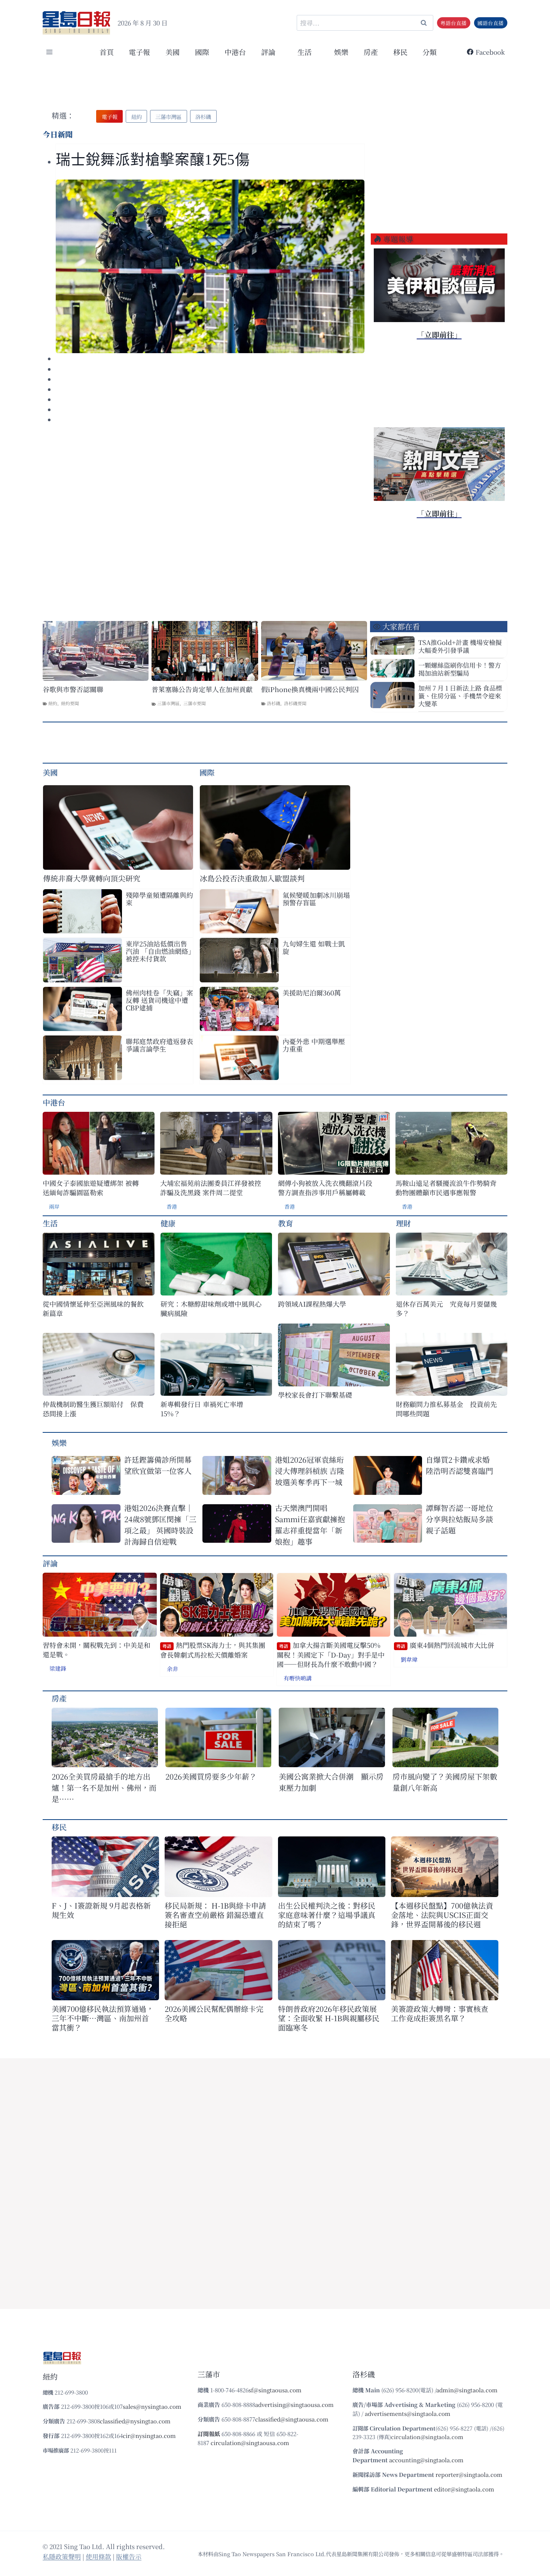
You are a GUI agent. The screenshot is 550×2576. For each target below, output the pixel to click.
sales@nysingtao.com (152, 2406)
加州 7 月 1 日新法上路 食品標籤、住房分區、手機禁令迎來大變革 (460, 696)
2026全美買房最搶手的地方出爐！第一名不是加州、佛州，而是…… (104, 1788)
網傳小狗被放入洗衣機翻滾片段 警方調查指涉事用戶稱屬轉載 (325, 1188)
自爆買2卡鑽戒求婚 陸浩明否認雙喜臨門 (459, 1465)
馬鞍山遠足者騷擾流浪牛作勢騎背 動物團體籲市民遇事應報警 (446, 1188)
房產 (371, 52)
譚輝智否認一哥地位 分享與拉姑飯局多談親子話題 (459, 1519)
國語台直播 (491, 23)
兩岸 (54, 1206)
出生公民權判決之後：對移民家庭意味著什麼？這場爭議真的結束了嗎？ (327, 1915)
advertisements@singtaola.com (408, 2413)
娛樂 (341, 52)
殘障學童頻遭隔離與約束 (159, 899)
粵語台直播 (453, 23)
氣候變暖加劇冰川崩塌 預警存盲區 (316, 899)
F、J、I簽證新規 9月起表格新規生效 (101, 1910)
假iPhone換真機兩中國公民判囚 (310, 689)
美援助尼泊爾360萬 (312, 992)
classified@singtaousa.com (292, 2419)
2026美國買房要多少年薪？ (211, 1776)
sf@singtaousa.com (275, 2390)
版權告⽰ (129, 2556)
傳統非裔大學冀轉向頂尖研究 (92, 878)
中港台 (235, 52)
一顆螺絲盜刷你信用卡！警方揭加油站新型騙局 (460, 669)
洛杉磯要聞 (295, 703)
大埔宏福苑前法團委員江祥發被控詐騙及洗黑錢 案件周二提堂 (211, 1188)
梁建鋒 (58, 1668)
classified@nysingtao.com (135, 2421)
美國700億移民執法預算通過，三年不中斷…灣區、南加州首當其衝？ (103, 2018)
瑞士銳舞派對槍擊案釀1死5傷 (153, 160)
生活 (50, 1223)
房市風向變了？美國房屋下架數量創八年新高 (445, 1782)
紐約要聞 (70, 703)
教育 (285, 1223)
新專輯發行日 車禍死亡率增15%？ (202, 1409)
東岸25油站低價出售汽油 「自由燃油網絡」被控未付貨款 (159, 951)
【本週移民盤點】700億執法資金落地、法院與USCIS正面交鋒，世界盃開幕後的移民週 (442, 1915)
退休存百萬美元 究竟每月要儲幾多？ (446, 1309)
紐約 (53, 703)
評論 (50, 1563)
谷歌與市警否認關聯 (73, 689)
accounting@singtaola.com (426, 2460)
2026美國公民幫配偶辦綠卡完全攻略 (214, 2013)
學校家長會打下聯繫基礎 (315, 1395)
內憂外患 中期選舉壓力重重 (314, 1045)
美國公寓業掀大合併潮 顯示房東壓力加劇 (331, 1782)
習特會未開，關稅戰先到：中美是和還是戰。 (97, 1650)
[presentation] (210, 266)
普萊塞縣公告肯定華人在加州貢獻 (202, 689)
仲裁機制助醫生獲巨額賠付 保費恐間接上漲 (93, 1409)
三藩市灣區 (168, 703)
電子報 (139, 52)
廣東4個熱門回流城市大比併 (445, 1645)
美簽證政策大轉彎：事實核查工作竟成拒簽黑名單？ (440, 2013)
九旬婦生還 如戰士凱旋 (314, 947)
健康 (168, 1223)
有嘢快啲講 (298, 1678)
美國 (172, 52)
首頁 (107, 52)
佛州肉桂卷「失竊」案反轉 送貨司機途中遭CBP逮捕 (159, 1000)
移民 (400, 52)
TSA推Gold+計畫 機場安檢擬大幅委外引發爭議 (460, 646)
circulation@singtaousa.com (250, 2443)
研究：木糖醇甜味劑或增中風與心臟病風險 (211, 1309)
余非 (172, 1669)
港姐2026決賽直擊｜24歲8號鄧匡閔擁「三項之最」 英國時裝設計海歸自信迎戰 (160, 1525)
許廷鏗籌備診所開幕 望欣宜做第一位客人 (158, 1465)
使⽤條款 (98, 2556)
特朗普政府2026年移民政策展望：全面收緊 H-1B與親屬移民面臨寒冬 (329, 2018)
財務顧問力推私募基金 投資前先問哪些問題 (446, 1409)
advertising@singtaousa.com (294, 2404)
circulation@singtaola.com (427, 2437)
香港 (172, 1206)
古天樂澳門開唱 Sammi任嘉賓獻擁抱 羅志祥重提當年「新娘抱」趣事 (310, 1525)
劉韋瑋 (409, 1659)
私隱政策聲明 (62, 2556)
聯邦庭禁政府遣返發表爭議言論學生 (159, 1045)
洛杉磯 (274, 703)
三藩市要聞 (195, 703)
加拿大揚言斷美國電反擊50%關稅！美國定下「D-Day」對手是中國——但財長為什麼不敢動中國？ (331, 1655)
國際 (202, 52)
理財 (403, 1223)
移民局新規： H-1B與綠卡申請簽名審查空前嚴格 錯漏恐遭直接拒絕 (215, 1915)
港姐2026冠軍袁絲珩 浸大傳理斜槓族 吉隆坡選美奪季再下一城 (310, 1471)
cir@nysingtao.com (149, 2436)
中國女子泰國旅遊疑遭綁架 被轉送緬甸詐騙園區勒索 (91, 1188)
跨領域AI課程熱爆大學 (312, 1304)
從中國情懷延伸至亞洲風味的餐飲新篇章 (93, 1309)
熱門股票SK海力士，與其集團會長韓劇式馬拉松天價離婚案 (213, 1650)
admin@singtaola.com (467, 2390)
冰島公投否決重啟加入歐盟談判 (252, 878)
